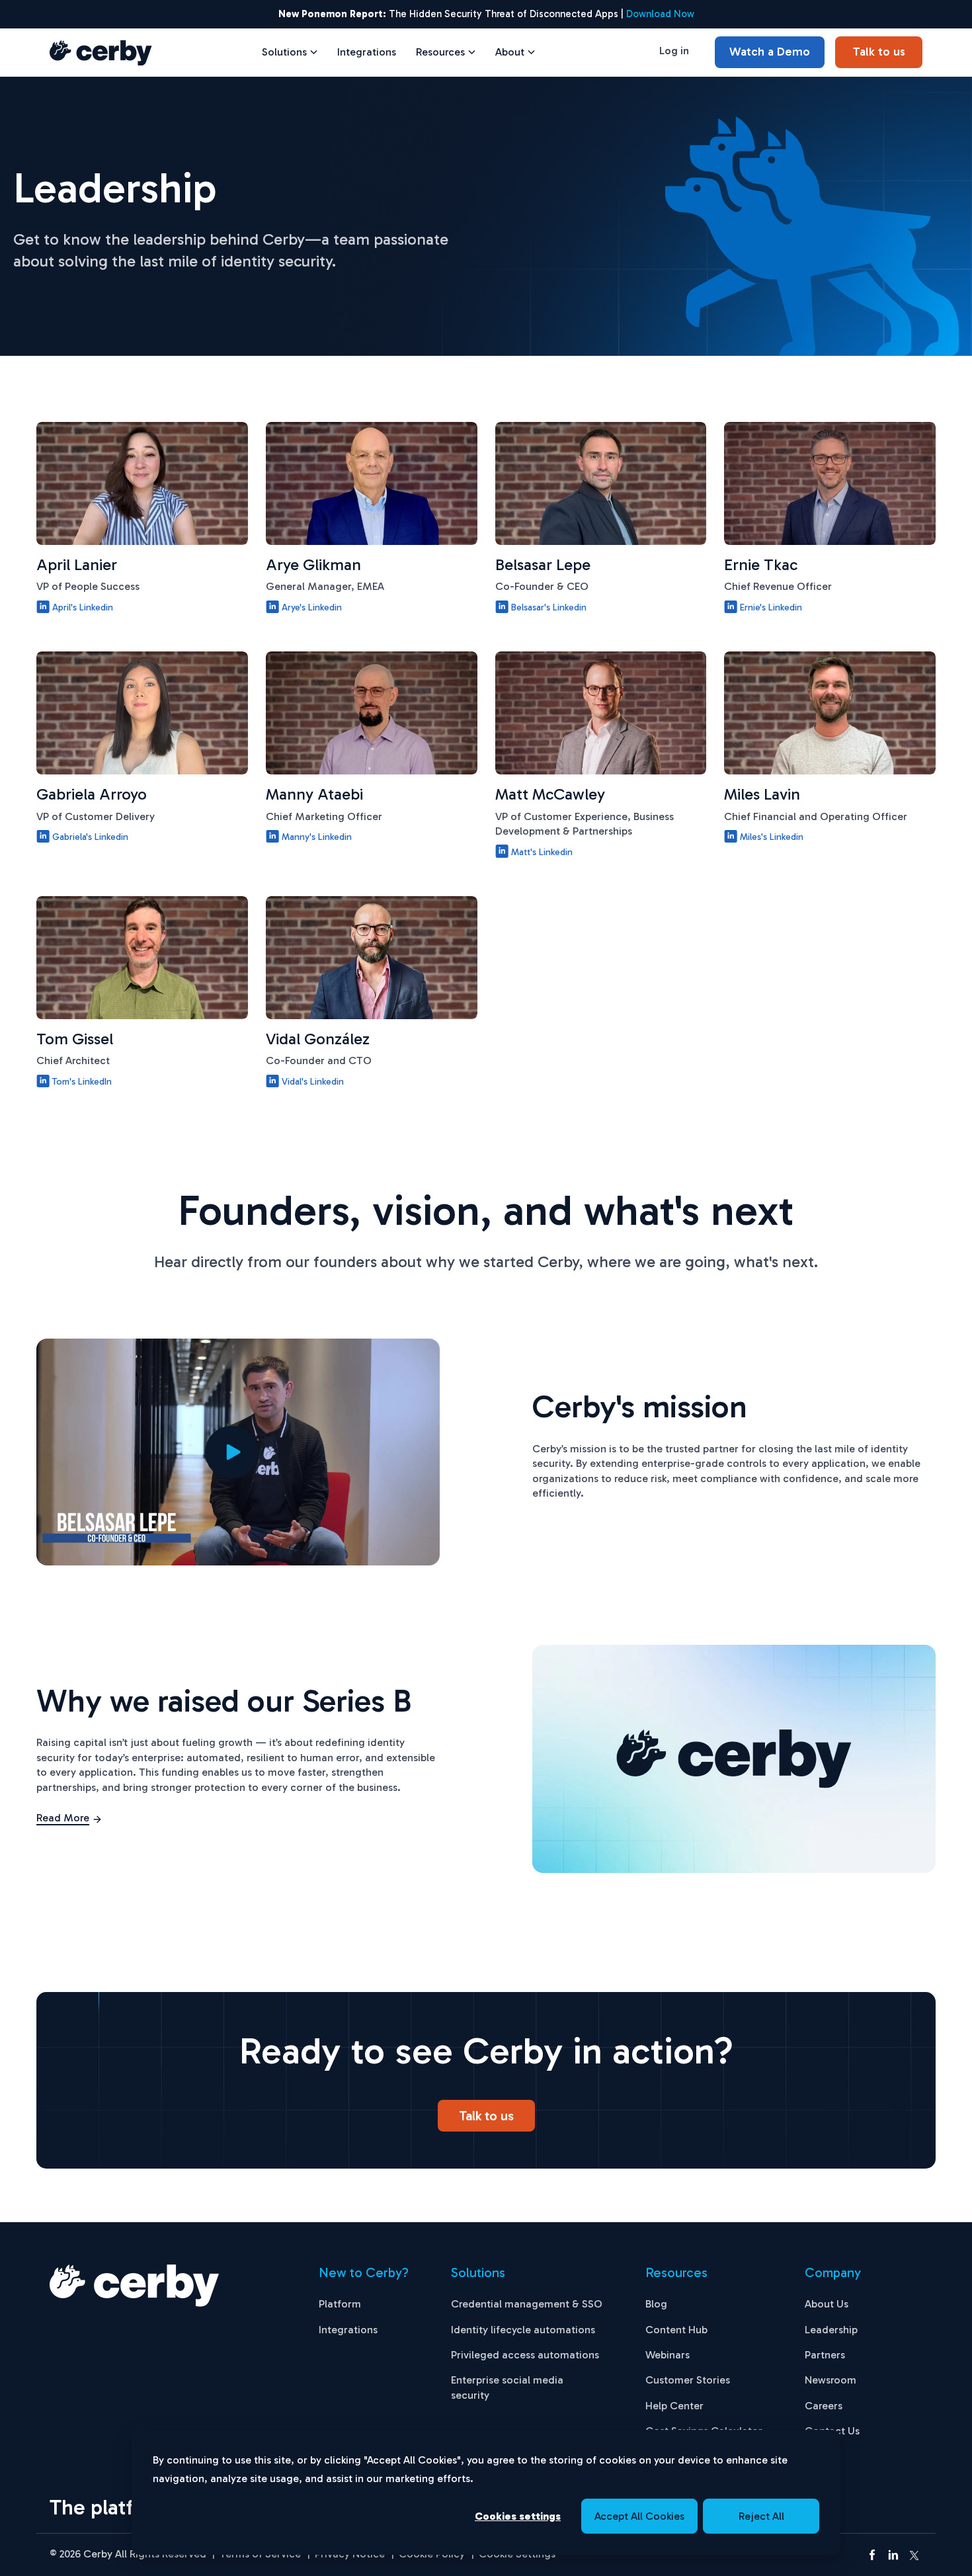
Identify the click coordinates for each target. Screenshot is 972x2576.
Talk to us (879, 52)
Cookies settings (518, 2516)
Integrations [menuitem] (348, 2330)
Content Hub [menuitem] (676, 2330)
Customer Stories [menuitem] (688, 2380)
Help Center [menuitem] (674, 2406)
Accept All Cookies (639, 2516)
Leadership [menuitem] (831, 2330)
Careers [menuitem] (824, 2406)
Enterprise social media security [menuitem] (507, 2387)
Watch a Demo (770, 52)
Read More (63, 1818)
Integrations (367, 52)
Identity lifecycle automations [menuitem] (523, 2330)
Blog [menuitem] (656, 2304)
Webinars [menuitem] (668, 2355)
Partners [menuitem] (825, 2355)
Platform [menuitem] (340, 2304)
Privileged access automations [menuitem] (525, 2355)
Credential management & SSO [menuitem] (527, 2304)
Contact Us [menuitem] (832, 2431)
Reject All (761, 2516)
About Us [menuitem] (827, 2304)
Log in (674, 51)
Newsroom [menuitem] (830, 2380)
